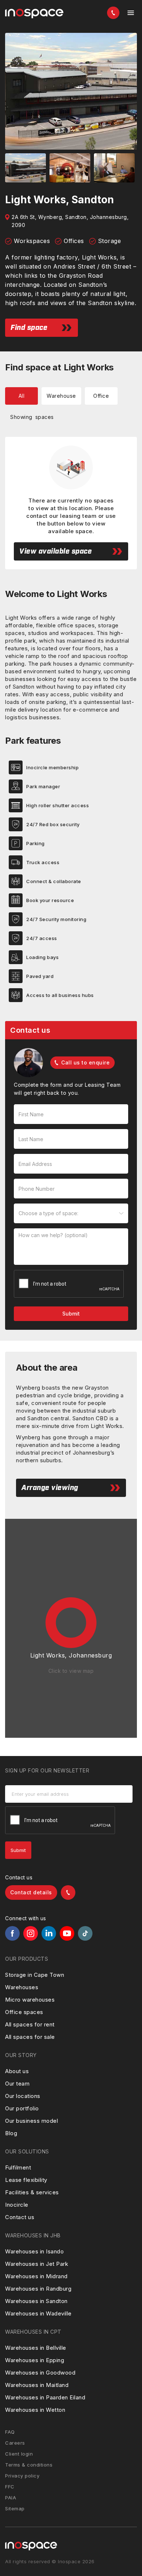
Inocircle (17, 2205)
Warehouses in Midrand (36, 2276)
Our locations (23, 2096)
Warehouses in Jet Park (37, 2264)
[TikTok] (85, 1933)
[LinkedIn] (49, 1933)
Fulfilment (18, 2167)
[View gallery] (71, 91)
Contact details (31, 1892)
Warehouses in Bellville (36, 2348)
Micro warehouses (30, 2000)
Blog (11, 2133)
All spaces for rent (30, 2024)
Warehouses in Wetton (35, 2410)
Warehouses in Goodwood (40, 2373)
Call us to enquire (85, 1062)
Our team (17, 2084)
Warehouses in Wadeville (38, 2313)
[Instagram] (31, 1933)
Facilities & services (32, 2192)
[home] (34, 14)
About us (17, 2071)
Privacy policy (22, 2476)
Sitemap (15, 2508)
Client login (19, 2454)
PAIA (11, 2498)
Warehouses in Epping (35, 2360)
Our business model (31, 2121)
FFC (10, 2487)
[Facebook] (12, 1933)
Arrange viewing (50, 1488)
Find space (29, 328)
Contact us (20, 2217)
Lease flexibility (26, 2180)
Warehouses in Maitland (37, 2385)
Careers (15, 2443)
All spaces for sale (30, 2037)
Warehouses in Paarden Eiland (45, 2397)
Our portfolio (22, 2108)
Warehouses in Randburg (38, 2289)
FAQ (10, 2432)
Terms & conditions (29, 2465)
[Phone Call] (113, 13)
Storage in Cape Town (35, 1975)
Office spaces (24, 2012)
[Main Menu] (131, 13)
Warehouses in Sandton (36, 2301)
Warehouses (22, 1987)
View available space (56, 551)
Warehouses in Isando (34, 2251)
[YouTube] (67, 1933)
